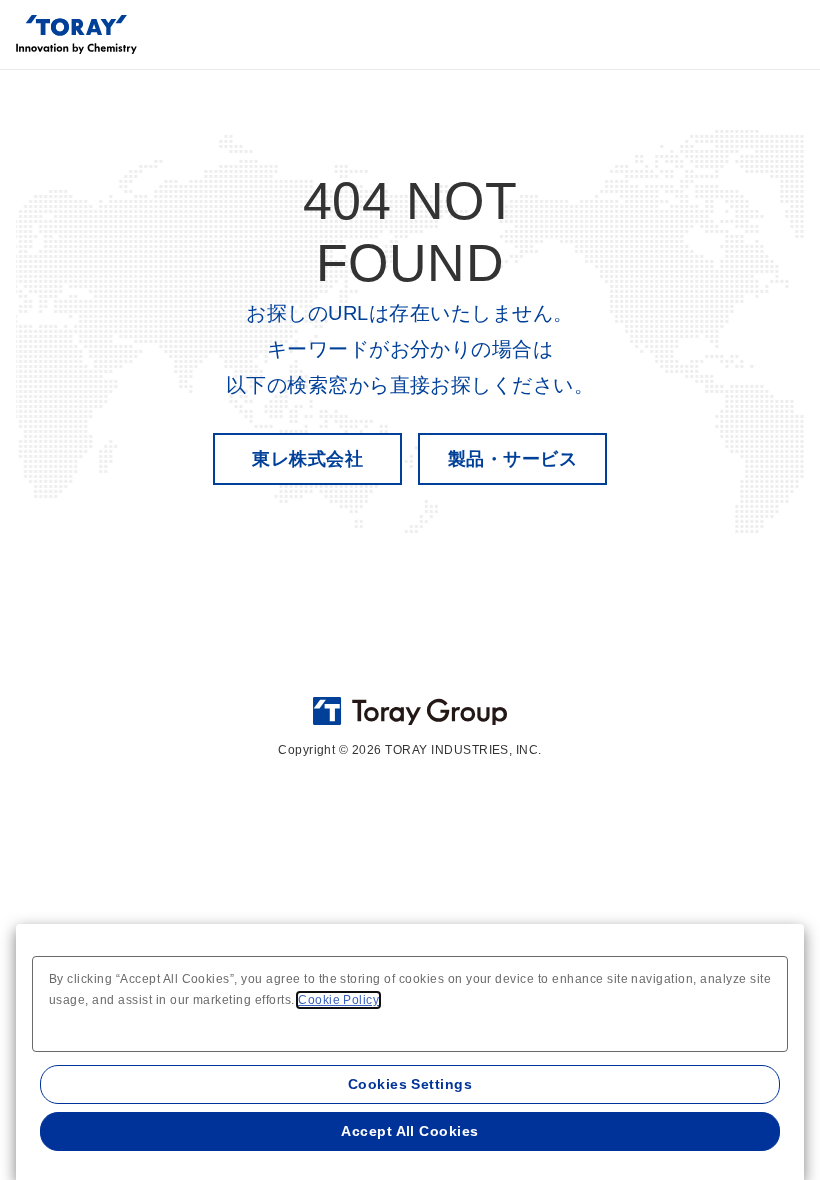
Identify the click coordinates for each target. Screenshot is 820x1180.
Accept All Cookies (410, 1131)
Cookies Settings (410, 1084)
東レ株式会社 (307, 459)
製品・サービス (512, 459)
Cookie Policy (338, 1000)
